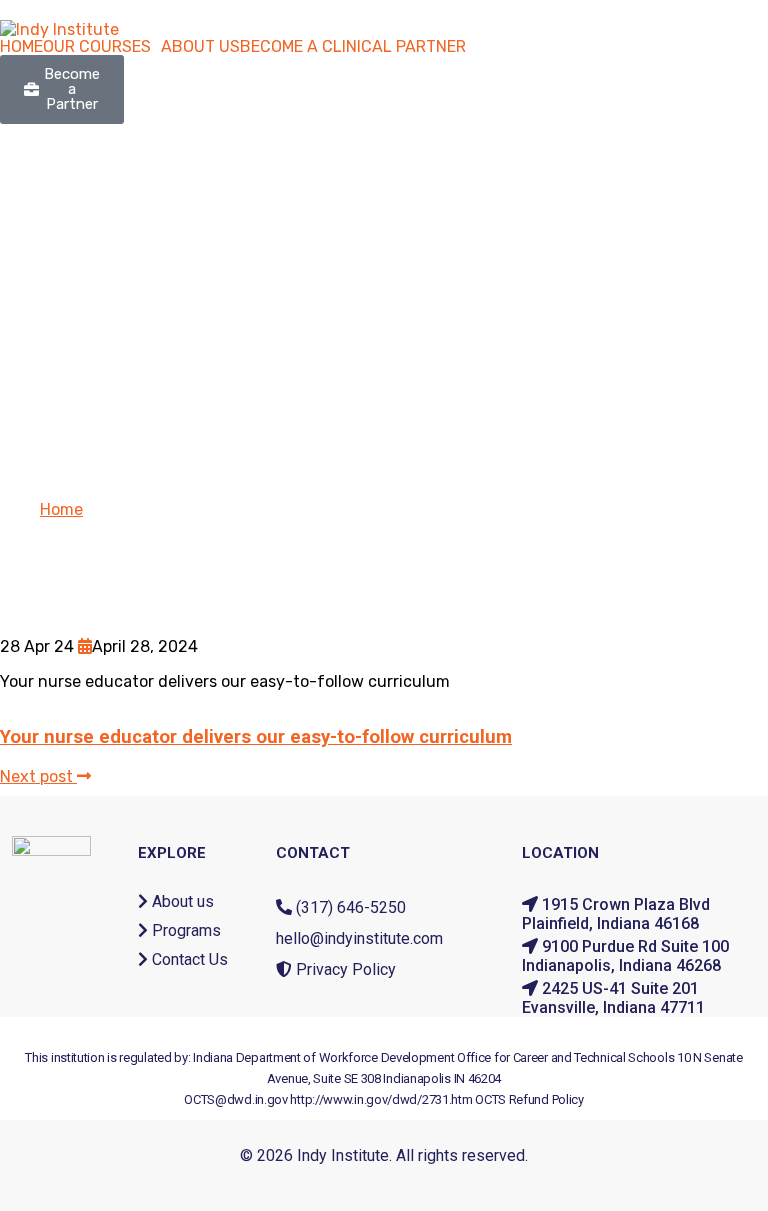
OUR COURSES (97, 47)
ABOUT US (200, 47)
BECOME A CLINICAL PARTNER (353, 47)
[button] (102, 47)
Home (61, 509)
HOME (21, 47)
